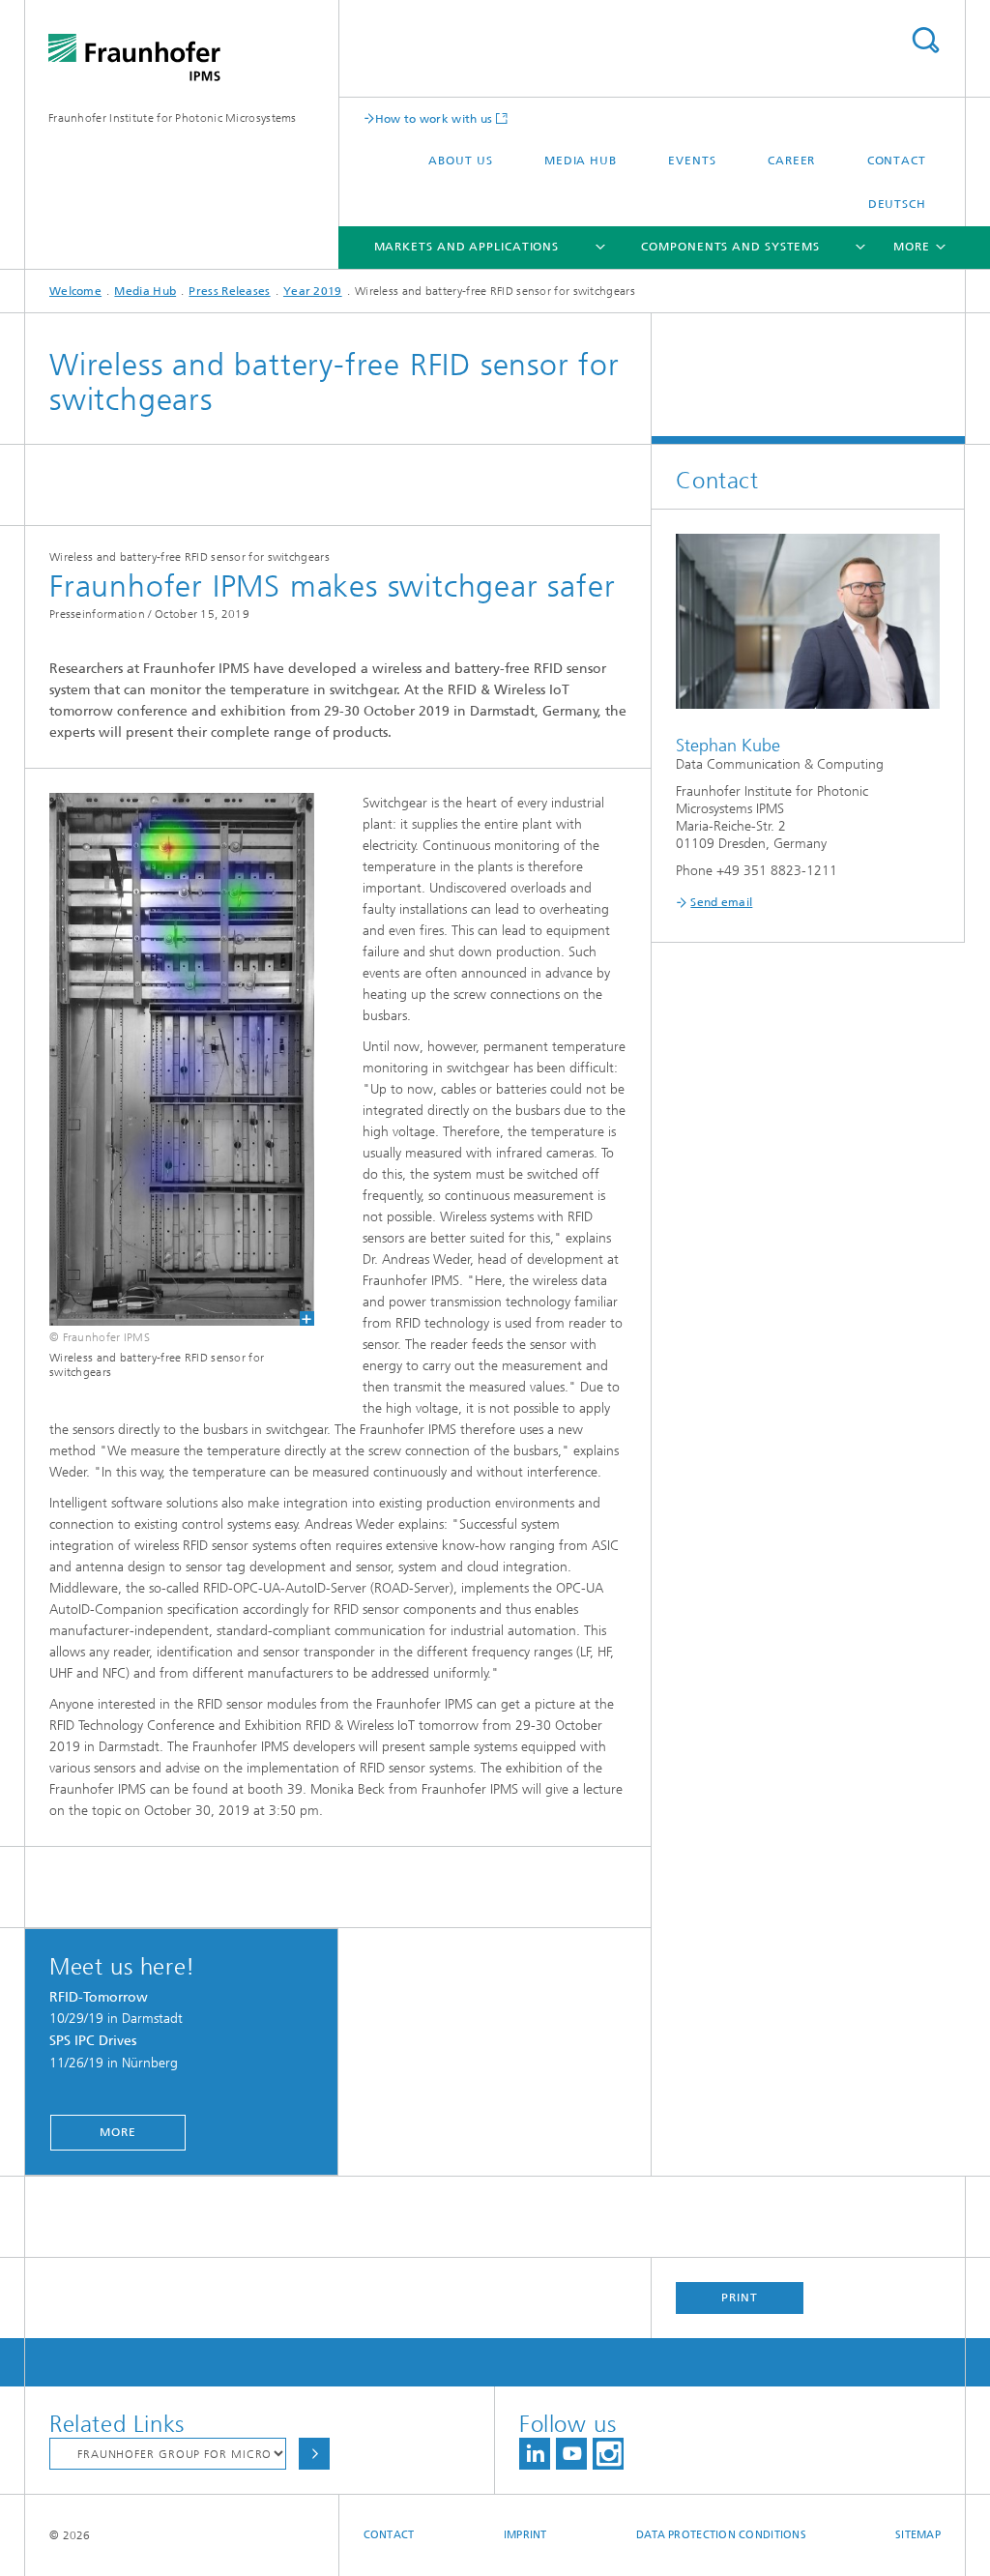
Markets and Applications (467, 247)
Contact (897, 161)
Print (740, 2298)
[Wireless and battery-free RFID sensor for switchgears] (170, 1059)
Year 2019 (313, 291)
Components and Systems (730, 247)
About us (460, 161)
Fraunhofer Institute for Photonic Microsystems (173, 118)
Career (791, 161)
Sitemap (918, 2535)
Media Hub (581, 161)
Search (925, 40)
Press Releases (229, 291)
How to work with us (434, 118)
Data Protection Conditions (721, 2535)
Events (692, 161)
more (118, 2132)
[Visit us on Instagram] (608, 2454)
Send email (721, 902)
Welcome (75, 291)
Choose (314, 2454)
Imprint (525, 2535)
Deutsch (897, 204)
